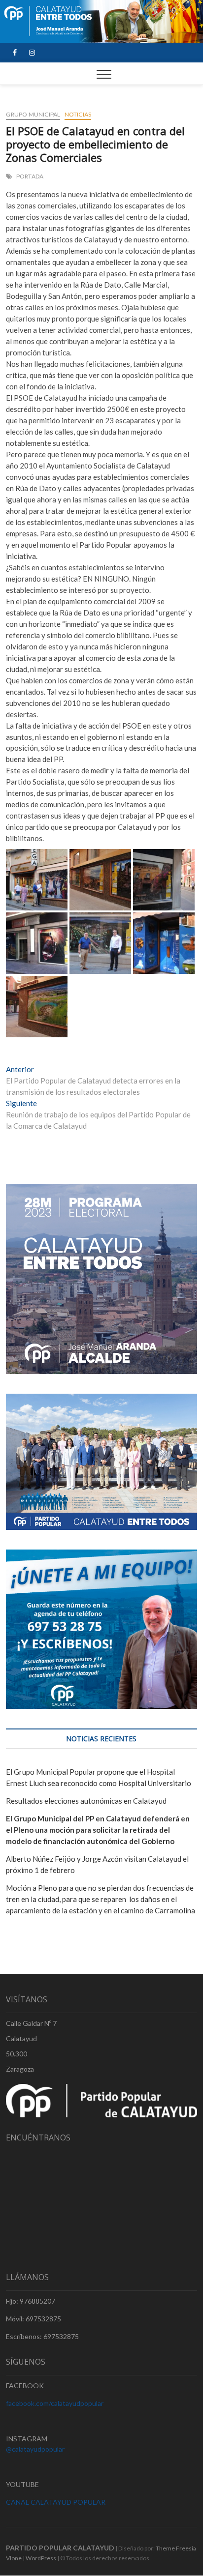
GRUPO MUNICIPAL (33, 114)
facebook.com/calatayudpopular (55, 2403)
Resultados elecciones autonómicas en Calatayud (86, 1801)
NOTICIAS (78, 114)
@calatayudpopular (35, 2449)
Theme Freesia (176, 2548)
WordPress (41, 2558)
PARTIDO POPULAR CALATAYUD (60, 2548)
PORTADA (30, 176)
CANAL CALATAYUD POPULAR (56, 2502)
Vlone (14, 2558)
